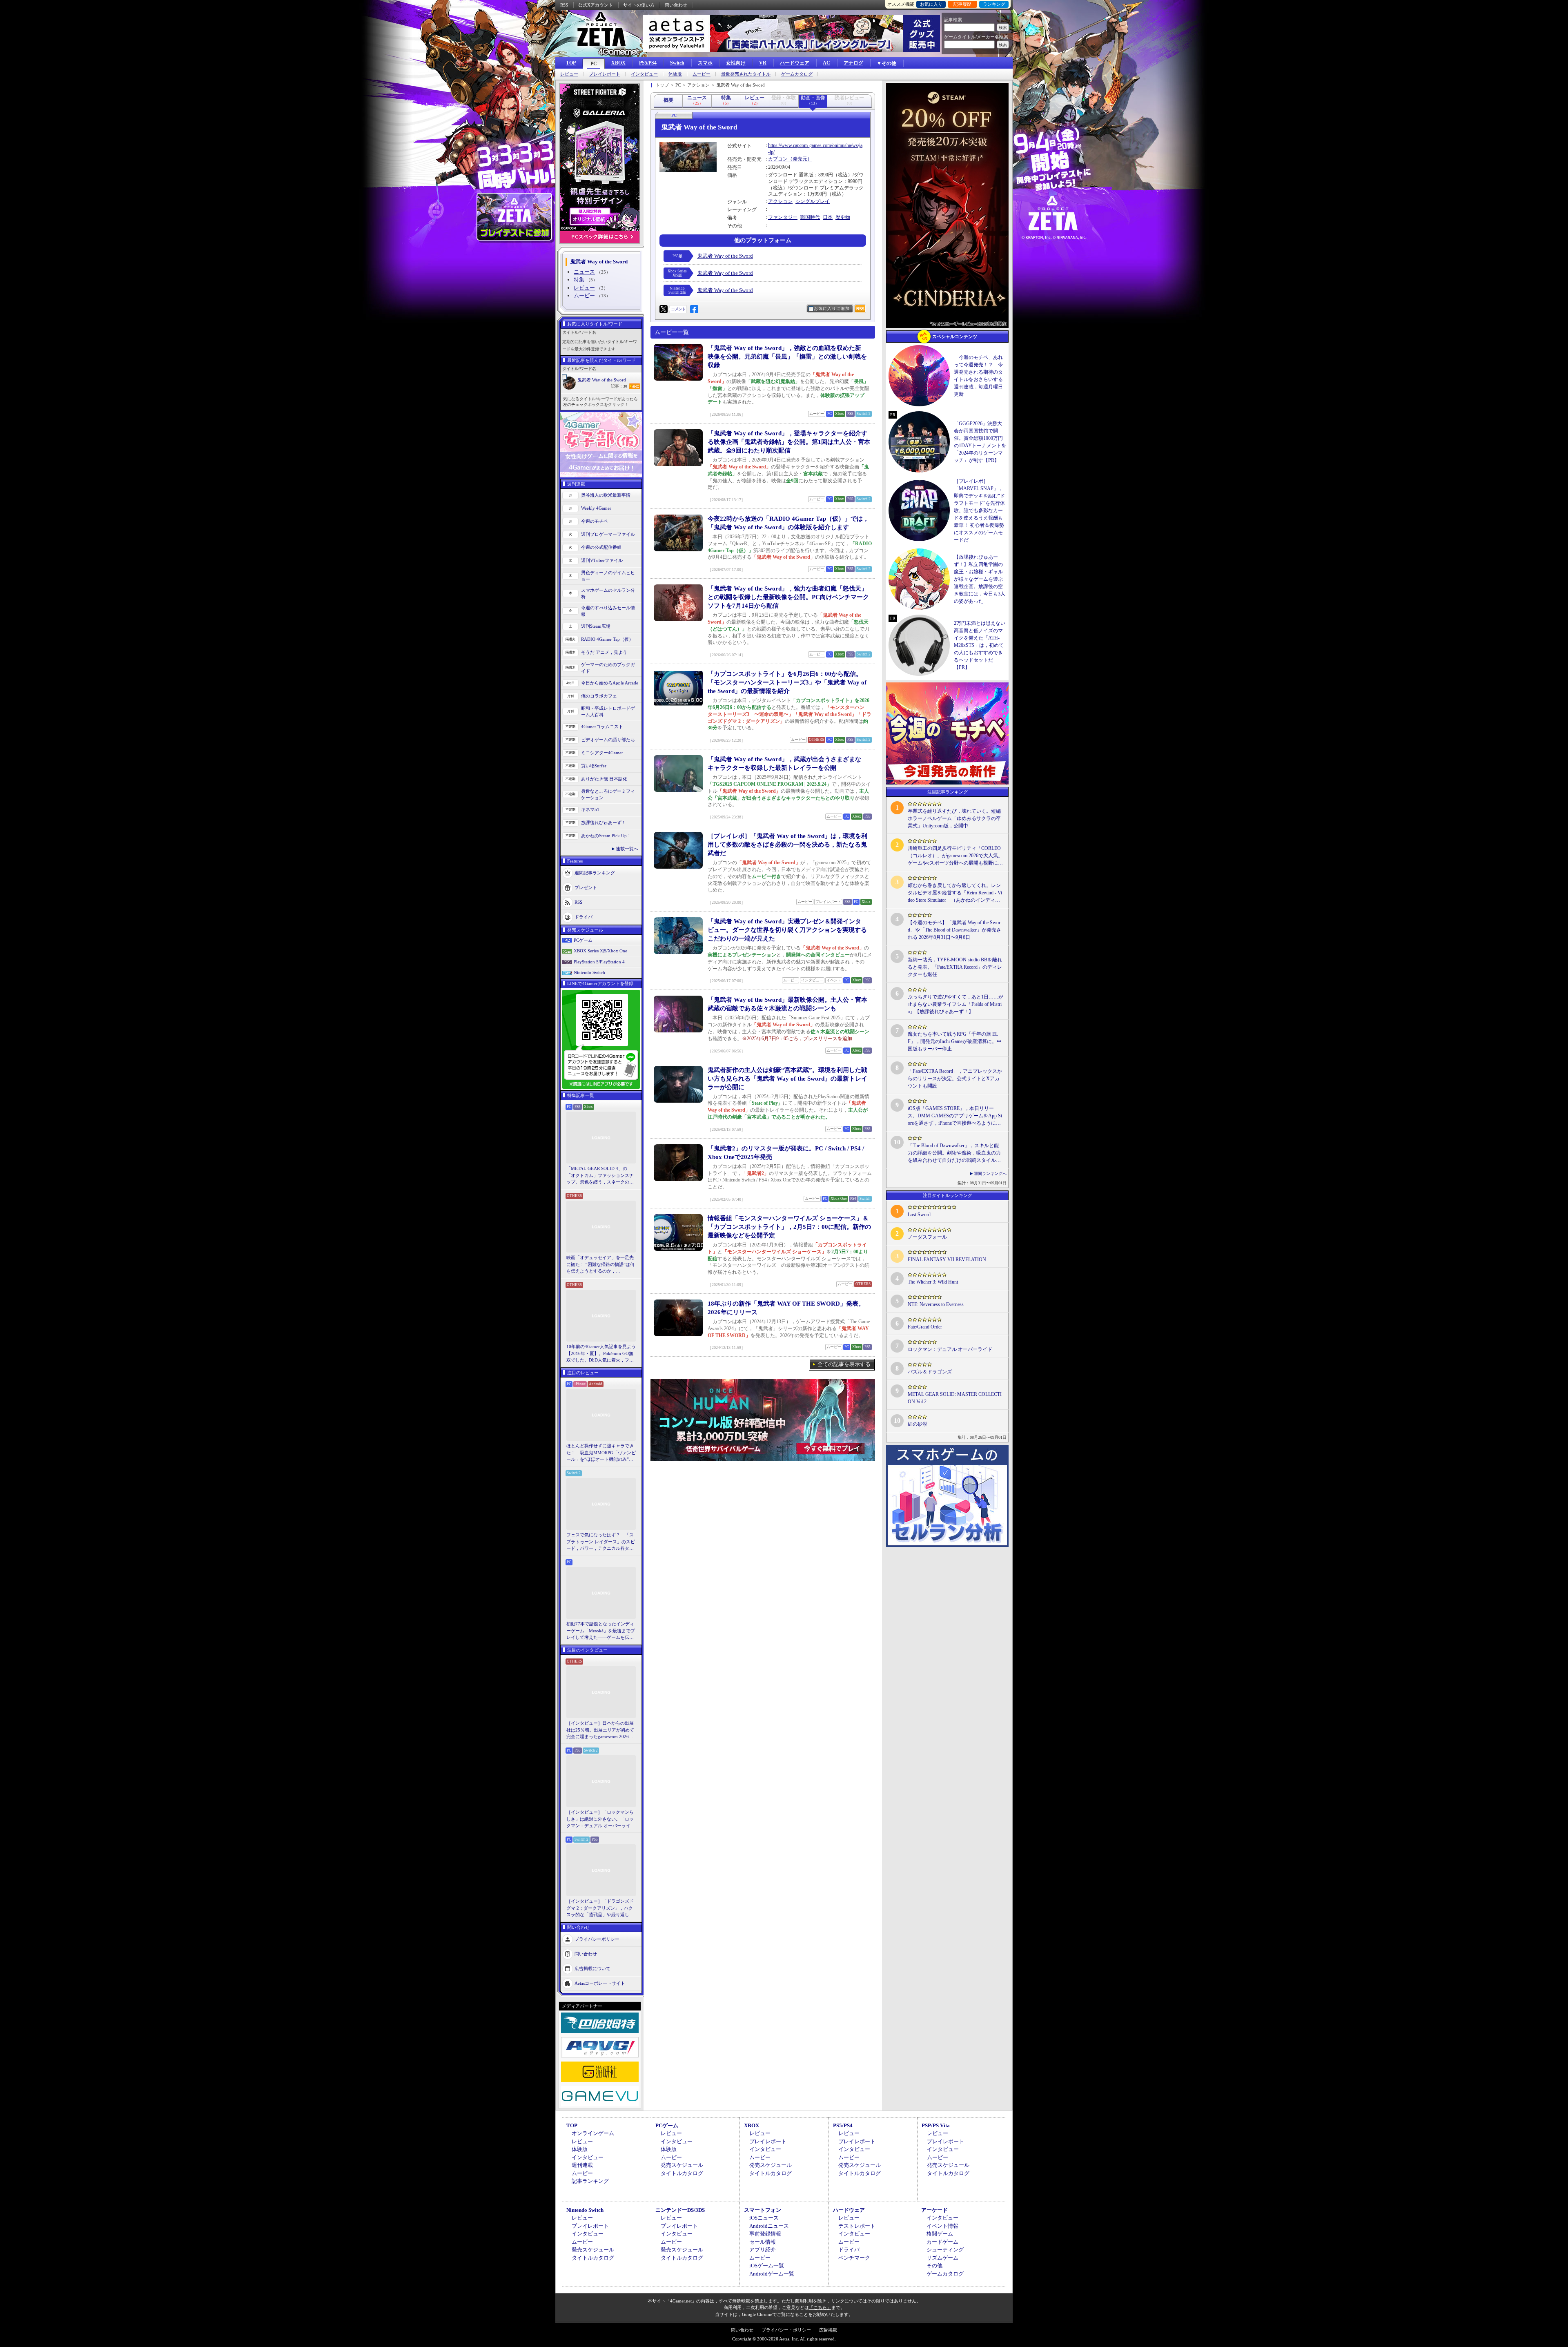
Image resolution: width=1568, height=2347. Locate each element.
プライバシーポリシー (597, 1939)
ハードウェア (795, 63)
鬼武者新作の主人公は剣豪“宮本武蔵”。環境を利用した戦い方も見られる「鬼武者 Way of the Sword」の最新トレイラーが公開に (787, 1079)
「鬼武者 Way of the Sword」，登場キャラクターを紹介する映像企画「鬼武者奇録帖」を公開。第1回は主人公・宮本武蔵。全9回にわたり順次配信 (789, 442)
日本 (828, 217)
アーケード (934, 2210)
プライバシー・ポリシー (786, 2330)
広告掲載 (828, 2330)
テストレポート (857, 2226)
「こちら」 (820, 2307)
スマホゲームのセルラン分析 (608, 594)
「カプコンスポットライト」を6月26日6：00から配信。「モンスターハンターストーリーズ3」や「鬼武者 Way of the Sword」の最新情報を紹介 (787, 682)
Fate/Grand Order (925, 1327)
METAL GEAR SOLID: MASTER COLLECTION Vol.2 (955, 1398)
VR (763, 63)
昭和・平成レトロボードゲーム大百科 (608, 712)
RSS (564, 5)
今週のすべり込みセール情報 (608, 611)
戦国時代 (810, 217)
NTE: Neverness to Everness (936, 1304)
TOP (571, 63)
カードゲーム (942, 2242)
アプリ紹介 (763, 2250)
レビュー (569, 74)
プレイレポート (605, 74)
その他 (934, 2266)
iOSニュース (764, 2218)
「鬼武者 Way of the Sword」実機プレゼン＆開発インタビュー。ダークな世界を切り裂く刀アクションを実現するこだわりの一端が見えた (787, 930)
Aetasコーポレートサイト (600, 1983)
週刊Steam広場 (596, 626)
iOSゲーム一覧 (767, 2266)
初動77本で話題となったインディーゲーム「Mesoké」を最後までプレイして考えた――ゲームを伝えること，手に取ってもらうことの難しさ (601, 1631)
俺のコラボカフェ (599, 696)
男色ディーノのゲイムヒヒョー (608, 576)
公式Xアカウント (596, 5)
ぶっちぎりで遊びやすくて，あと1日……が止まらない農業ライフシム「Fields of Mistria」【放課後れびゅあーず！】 (955, 1004)
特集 (579, 280)
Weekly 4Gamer (596, 508)
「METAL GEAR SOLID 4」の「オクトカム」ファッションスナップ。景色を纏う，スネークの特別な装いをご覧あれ (600, 1176)
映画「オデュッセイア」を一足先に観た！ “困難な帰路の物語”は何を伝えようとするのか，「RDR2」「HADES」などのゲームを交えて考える (600, 1265)
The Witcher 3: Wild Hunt (933, 1282)
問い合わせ (676, 5)
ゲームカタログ (797, 74)
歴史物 (843, 217)
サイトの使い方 (639, 5)
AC (826, 63)
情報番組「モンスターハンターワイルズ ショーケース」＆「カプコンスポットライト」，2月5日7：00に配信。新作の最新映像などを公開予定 (789, 1227)
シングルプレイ (813, 201)
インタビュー (644, 74)
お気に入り (931, 4)
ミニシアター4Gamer (602, 753)
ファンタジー (783, 217)
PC (594, 64)
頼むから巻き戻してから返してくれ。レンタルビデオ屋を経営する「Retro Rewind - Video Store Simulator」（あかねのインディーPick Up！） (955, 893)
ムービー (702, 74)
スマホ (705, 63)
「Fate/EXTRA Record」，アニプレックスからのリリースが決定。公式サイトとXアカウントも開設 (955, 1079)
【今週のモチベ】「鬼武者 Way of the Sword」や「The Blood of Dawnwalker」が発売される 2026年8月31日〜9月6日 (954, 930)
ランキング (994, 4)
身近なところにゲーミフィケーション (608, 795)
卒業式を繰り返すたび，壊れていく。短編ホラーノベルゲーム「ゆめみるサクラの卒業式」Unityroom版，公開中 (954, 818)
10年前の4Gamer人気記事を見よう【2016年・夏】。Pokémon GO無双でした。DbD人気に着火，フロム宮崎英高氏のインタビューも (601, 1354)
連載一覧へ (627, 849)
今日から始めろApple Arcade (610, 683)
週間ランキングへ (990, 1173)
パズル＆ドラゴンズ (930, 1372)
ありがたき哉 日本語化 (604, 779)
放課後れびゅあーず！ (604, 822)
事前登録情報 (765, 2234)
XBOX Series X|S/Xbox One (600, 951)
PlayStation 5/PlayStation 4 (599, 962)
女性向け (736, 63)
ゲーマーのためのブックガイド (608, 668)
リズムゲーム (942, 2258)
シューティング (945, 2250)
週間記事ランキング (595, 872)
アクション (780, 201)
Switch (677, 63)
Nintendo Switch (589, 972)
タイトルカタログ (682, 2173)
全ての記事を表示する (844, 1364)
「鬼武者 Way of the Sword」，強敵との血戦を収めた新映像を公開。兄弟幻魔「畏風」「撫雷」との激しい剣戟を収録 (787, 357)
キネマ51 (590, 809)
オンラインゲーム (593, 2133)
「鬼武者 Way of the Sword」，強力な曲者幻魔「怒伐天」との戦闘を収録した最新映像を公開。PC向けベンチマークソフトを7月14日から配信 (788, 597)
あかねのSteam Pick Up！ (606, 836)
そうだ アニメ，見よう (604, 652)
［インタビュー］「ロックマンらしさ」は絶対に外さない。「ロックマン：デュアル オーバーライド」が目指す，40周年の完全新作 (600, 1819)
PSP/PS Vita (936, 2125)
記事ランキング (590, 2181)
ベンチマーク (854, 2258)
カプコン (778, 159)
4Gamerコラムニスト (602, 727)
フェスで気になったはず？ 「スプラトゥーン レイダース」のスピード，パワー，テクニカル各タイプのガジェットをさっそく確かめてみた (601, 1542)
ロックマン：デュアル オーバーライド (950, 1349)
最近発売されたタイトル (746, 74)
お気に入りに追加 (832, 309)
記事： (619, 386)
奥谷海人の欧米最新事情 (606, 495)
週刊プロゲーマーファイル (608, 534)
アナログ (853, 63)
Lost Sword (919, 1215)
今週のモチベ (595, 521)
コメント (678, 309)
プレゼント (586, 887)
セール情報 (763, 2242)
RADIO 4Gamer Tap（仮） (607, 639)
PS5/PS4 (648, 63)
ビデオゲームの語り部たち (608, 740)
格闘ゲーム (940, 2234)
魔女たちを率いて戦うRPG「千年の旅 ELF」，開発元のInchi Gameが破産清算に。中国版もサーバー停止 (955, 1041)
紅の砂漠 (918, 1424)
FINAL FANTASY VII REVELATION (947, 1259)
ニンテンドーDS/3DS (680, 2210)
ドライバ (584, 916)
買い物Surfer (594, 766)
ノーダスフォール (927, 1237)
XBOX (618, 63)
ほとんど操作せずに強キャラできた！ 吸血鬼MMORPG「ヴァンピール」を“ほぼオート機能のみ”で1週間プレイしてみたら (601, 1453)
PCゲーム (583, 940)
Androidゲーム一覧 (772, 2274)
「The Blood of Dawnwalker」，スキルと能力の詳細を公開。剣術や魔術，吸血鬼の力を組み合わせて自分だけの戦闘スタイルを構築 (954, 1153)
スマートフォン (763, 2210)
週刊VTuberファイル (602, 560)
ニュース (584, 272)
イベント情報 (942, 2226)
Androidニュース (769, 2226)
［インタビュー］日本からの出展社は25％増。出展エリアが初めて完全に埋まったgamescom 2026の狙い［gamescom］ (600, 1730)
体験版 (675, 74)
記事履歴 (962, 4)
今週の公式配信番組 (601, 547)
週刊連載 (582, 2165)
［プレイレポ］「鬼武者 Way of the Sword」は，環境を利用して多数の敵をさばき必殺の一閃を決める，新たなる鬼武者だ (787, 845)
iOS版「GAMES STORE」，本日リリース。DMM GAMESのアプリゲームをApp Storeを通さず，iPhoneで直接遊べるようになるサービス (955, 1116)
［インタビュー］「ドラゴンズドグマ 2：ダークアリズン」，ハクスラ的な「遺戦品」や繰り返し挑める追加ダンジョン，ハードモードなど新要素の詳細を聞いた (600, 1908)
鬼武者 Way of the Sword (602, 380)
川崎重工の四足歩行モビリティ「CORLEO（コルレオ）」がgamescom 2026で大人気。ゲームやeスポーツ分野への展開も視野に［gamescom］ (955, 856)
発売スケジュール (682, 2165)
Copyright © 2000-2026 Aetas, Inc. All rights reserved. (784, 2339)
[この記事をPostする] (664, 309)
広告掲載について (592, 1968)
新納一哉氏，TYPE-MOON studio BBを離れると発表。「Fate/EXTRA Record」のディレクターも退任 (955, 967)
